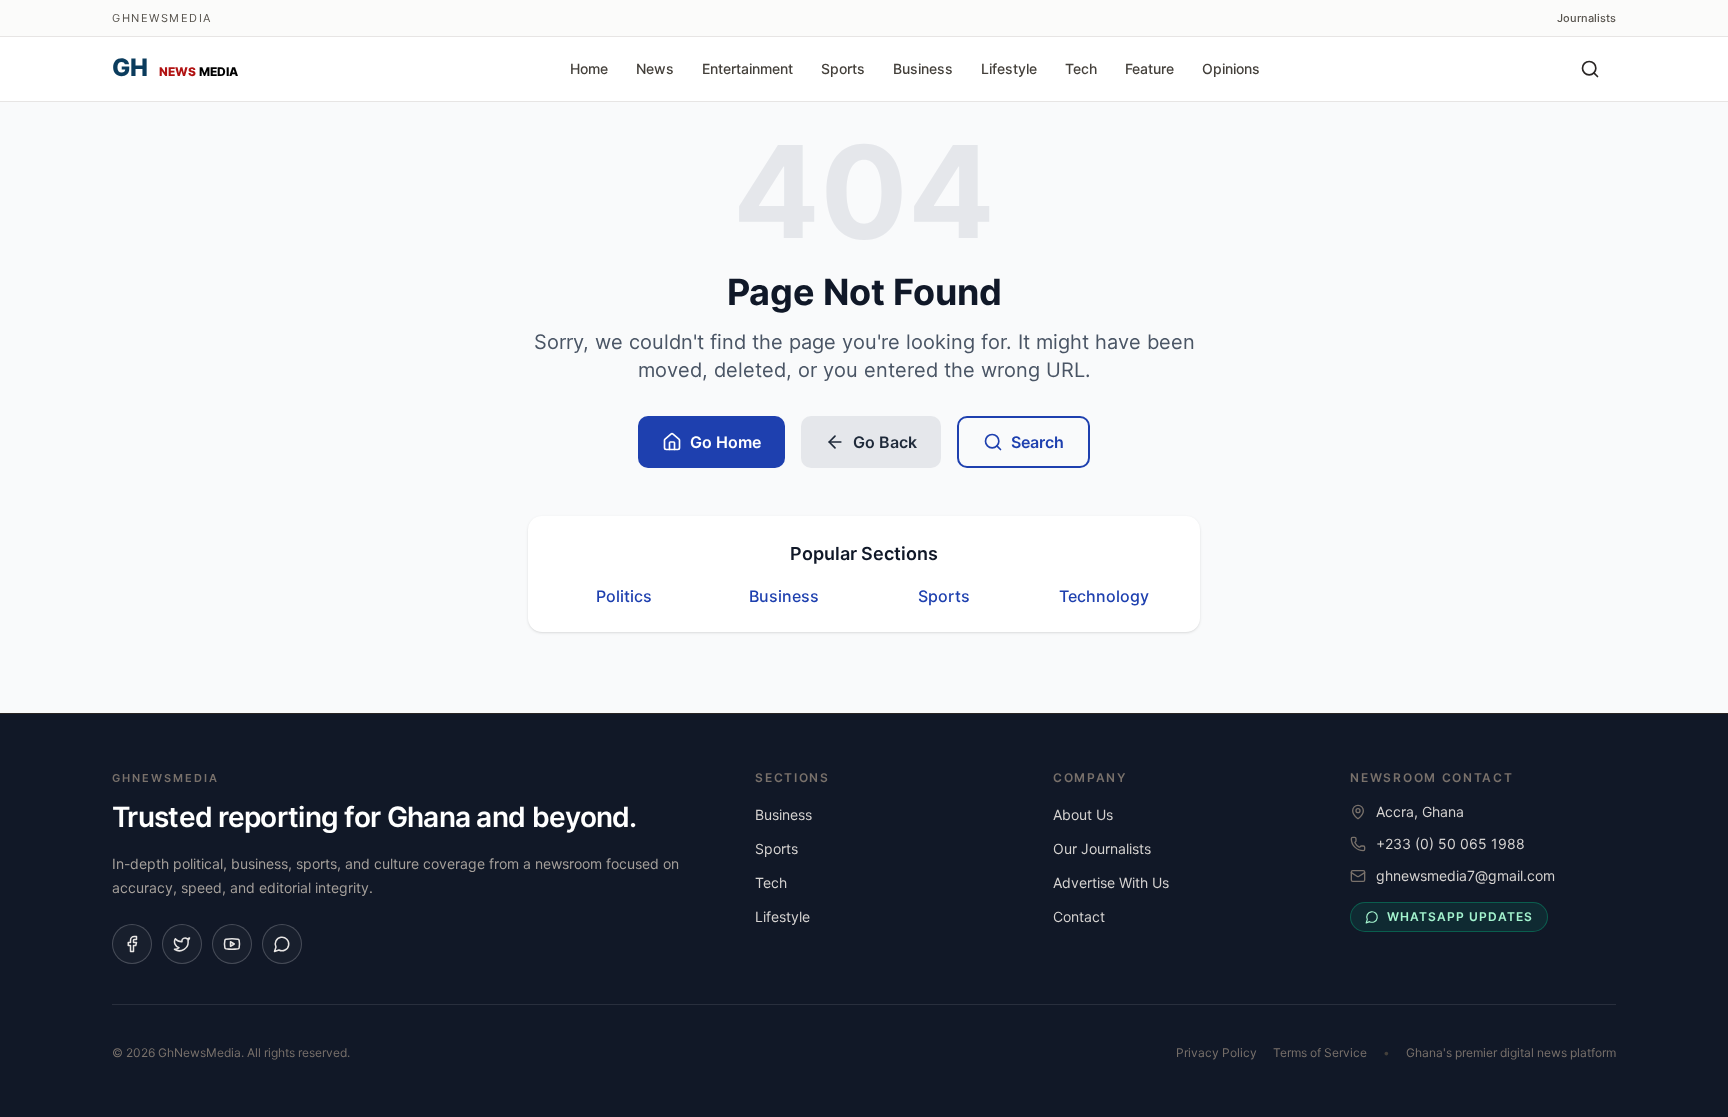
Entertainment (747, 68)
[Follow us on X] (182, 944)
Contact (1079, 916)
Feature (1149, 68)
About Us (1083, 814)
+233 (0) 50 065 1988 (1450, 843)
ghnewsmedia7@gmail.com (1465, 875)
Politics (624, 596)
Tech (1081, 68)
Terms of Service (1320, 1052)
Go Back (885, 442)
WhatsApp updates (1459, 916)
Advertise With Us (1111, 882)
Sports (843, 68)
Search (1037, 442)
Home (589, 68)
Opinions (1231, 68)
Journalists (1586, 18)
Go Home (725, 442)
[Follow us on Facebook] (132, 944)
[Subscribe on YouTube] (232, 944)
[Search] (1590, 69)
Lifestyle (1009, 68)
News (655, 68)
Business (923, 68)
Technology (1104, 596)
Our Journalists (1102, 848)
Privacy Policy (1216, 1052)
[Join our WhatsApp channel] (282, 944)
